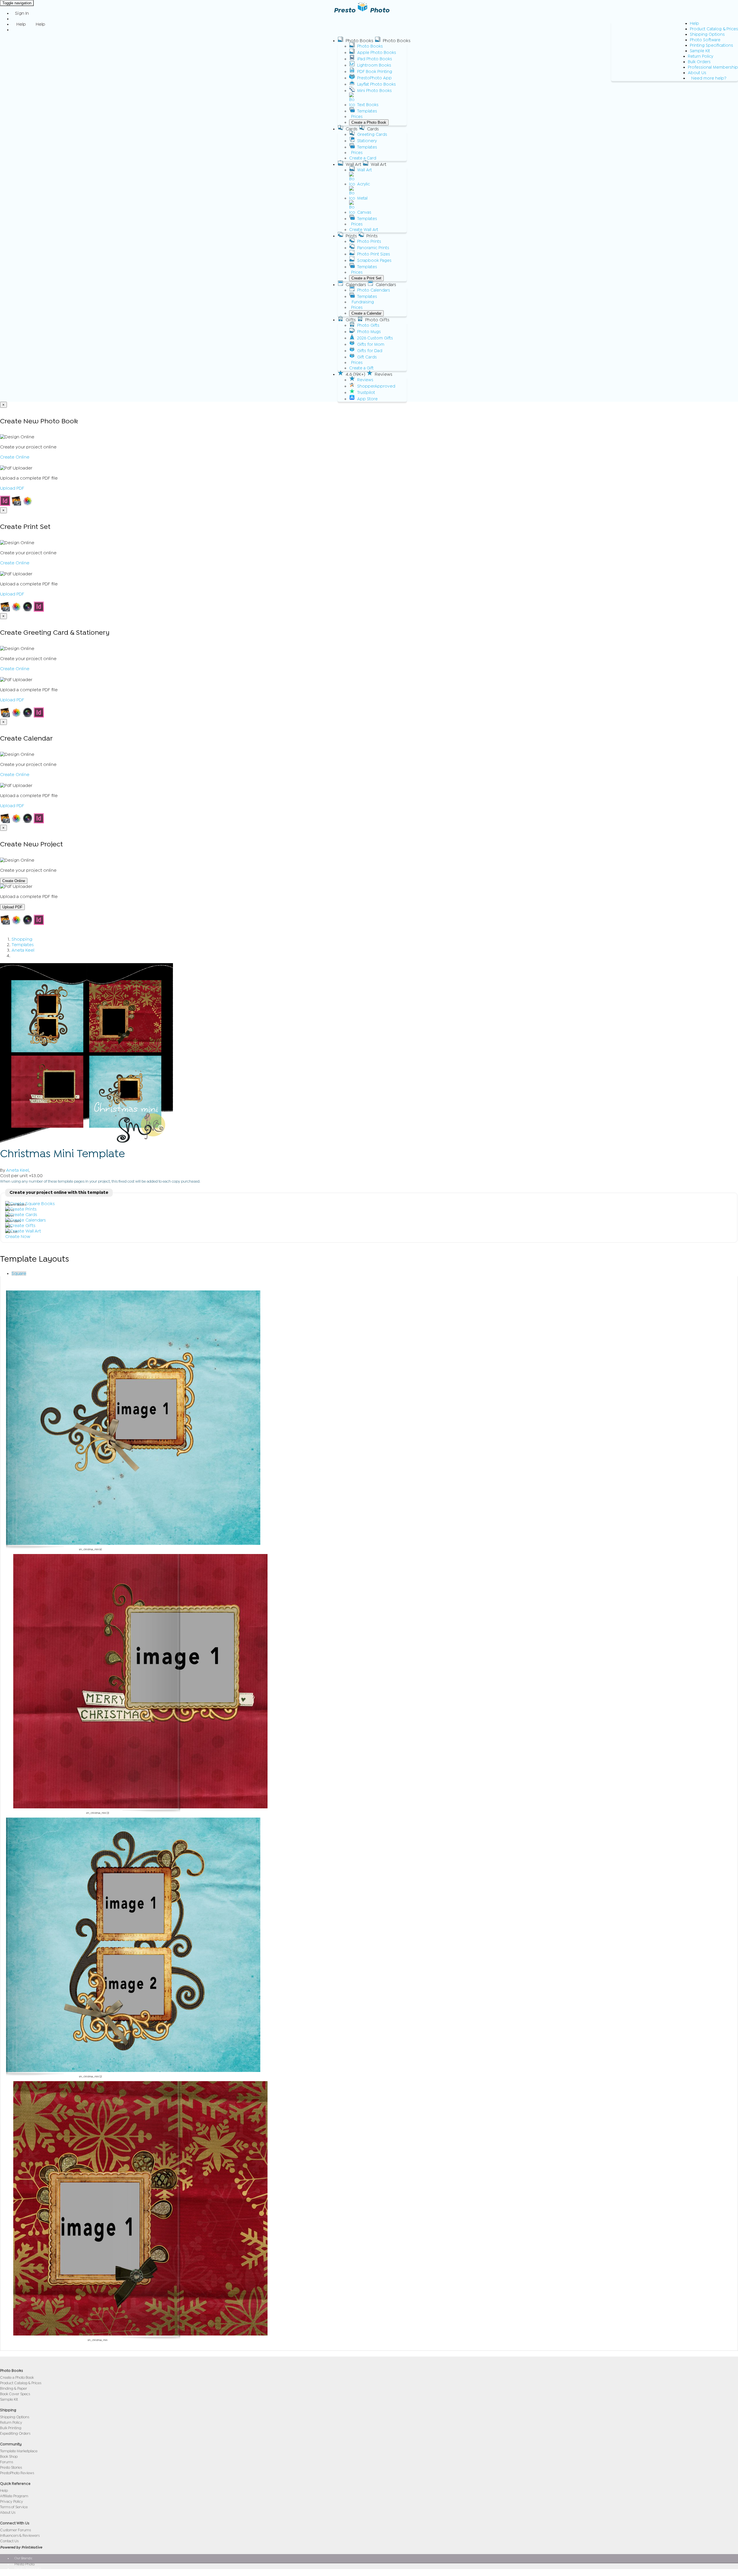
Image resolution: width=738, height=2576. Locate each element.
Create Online (15, 457)
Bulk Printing (11, 2428)
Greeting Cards (372, 135)
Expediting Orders (15, 2433)
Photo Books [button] (359, 41)
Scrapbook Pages (374, 261)
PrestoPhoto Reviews (17, 2473)
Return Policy (701, 56)
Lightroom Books (374, 65)
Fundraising (363, 302)
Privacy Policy (12, 2501)
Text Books (368, 105)
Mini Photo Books (374, 91)
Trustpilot (366, 393)
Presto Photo (25, 2564)
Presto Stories (11, 2467)
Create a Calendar (366, 313)
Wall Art (365, 170)
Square (19, 1273)
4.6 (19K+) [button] (355, 374)
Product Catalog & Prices (714, 29)
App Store (367, 399)
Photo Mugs (369, 332)
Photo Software (705, 40)
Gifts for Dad (370, 351)
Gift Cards (367, 357)
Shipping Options (707, 34)
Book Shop (9, 2456)
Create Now (18, 1237)
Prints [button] (351, 236)
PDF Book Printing (375, 72)
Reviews (365, 380)
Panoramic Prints (373, 248)
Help (694, 24)
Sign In (22, 13)
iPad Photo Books (375, 59)
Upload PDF (12, 488)
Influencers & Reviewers (20, 2535)
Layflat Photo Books (376, 84)
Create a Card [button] (363, 158)
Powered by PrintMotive (21, 2547)
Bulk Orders (699, 62)
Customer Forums (15, 2530)
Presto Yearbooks (28, 2568)
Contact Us (9, 2541)
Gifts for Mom (371, 344)
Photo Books (370, 46)
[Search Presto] (15, 30)
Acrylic (364, 184)
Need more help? (709, 78)
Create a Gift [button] (361, 368)
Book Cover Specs (15, 2394)
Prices (357, 117)
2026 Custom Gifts (375, 338)
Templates (367, 111)
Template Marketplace (19, 2451)
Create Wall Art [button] (364, 230)
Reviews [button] (384, 374)
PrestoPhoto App (374, 78)
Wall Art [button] (353, 164)
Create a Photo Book (369, 122)
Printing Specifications (711, 45)
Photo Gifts (368, 325)
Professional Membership (713, 67)
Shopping (22, 939)
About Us (697, 73)
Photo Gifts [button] (377, 320)
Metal (362, 198)
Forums (6, 2462)
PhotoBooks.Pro (27, 2572)
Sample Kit (700, 51)
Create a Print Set (366, 278)
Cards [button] (352, 129)
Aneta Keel (23, 950)
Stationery (367, 141)
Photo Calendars (374, 290)
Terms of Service (14, 2507)
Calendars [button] (356, 285)
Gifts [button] (351, 320)
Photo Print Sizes (374, 254)
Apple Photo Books (377, 53)
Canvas (364, 212)
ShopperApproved (376, 386)
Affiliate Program (14, 2496)
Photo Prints (369, 242)
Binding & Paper (14, 2388)
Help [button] (21, 24)
